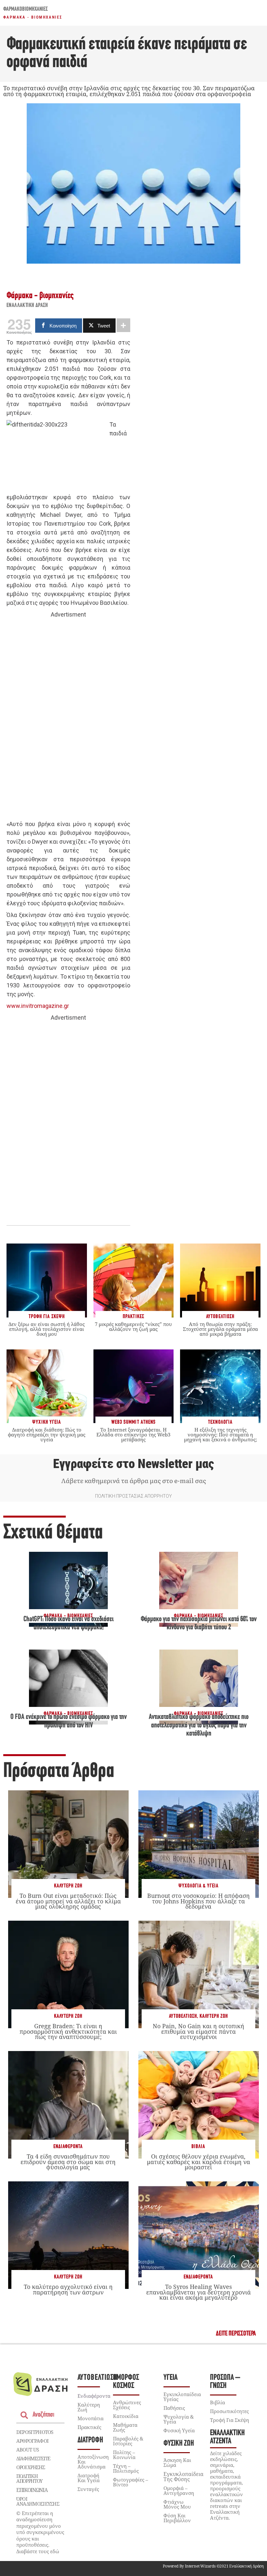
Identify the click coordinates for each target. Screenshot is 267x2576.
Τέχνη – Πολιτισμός (126, 2468)
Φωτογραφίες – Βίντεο (131, 2482)
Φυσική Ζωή (179, 2444)
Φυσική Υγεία (179, 2430)
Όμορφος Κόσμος (126, 2382)
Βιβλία (198, 2147)
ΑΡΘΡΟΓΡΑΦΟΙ (32, 2441)
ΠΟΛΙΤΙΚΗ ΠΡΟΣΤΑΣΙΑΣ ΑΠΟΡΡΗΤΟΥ (133, 1496)
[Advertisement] (68, 720)
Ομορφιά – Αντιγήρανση (179, 2490)
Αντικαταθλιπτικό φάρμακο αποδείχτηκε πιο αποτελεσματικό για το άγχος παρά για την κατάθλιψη (199, 1725)
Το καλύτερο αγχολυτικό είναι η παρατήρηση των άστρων (68, 2289)
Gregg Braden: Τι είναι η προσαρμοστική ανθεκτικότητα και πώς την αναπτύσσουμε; (68, 2031)
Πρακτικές (89, 2427)
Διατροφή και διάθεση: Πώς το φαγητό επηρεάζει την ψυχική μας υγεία (47, 1434)
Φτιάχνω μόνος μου (177, 2504)
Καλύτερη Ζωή (68, 1886)
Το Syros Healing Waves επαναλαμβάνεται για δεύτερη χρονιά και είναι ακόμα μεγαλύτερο (198, 2292)
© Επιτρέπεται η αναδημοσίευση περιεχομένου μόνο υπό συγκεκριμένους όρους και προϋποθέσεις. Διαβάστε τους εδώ (40, 2532)
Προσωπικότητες (229, 2411)
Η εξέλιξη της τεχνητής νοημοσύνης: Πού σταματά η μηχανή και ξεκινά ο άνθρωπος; (220, 1434)
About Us (28, 2450)
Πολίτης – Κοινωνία (124, 2455)
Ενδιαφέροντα (68, 2147)
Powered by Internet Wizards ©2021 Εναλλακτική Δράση (213, 2566)
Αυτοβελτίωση (183, 2016)
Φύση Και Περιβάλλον (177, 2518)
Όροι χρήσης (31, 2467)
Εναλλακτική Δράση (27, 306)
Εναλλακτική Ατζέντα (227, 2437)
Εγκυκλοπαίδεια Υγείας (182, 2397)
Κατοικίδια (126, 2416)
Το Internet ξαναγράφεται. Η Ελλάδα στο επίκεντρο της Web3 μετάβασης (133, 1434)
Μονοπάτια (91, 2418)
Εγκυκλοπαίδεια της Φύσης (183, 2477)
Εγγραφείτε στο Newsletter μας (133, 1464)
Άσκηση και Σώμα (177, 2462)
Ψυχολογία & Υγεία (198, 1886)
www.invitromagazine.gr (38, 1006)
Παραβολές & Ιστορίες (128, 2441)
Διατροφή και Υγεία (89, 2478)
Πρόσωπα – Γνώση (225, 2382)
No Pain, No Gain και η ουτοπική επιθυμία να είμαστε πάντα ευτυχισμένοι (198, 2031)
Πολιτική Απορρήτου (29, 2478)
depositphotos (35, 2432)
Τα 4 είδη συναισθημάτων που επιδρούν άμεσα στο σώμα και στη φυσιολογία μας (68, 2161)
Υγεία (170, 2378)
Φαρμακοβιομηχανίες (26, 9)
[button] (236, 2334)
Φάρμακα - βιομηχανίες (33, 17)
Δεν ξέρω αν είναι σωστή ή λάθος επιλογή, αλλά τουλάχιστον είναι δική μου (47, 1329)
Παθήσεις (174, 2408)
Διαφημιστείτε (33, 2458)
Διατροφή (90, 2440)
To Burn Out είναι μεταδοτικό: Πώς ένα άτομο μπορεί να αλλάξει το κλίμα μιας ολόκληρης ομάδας (68, 1901)
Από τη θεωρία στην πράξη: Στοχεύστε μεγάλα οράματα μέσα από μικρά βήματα (220, 1329)
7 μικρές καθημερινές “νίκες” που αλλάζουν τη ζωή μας (133, 1326)
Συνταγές (88, 2489)
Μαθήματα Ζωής (125, 2427)
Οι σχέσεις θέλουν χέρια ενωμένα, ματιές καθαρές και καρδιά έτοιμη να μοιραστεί (198, 2161)
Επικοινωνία (32, 2490)
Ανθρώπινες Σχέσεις (127, 2405)
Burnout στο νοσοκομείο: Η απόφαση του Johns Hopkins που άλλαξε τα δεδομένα (198, 1901)
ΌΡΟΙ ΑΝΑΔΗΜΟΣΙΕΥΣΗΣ (38, 2501)
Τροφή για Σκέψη (230, 2420)
